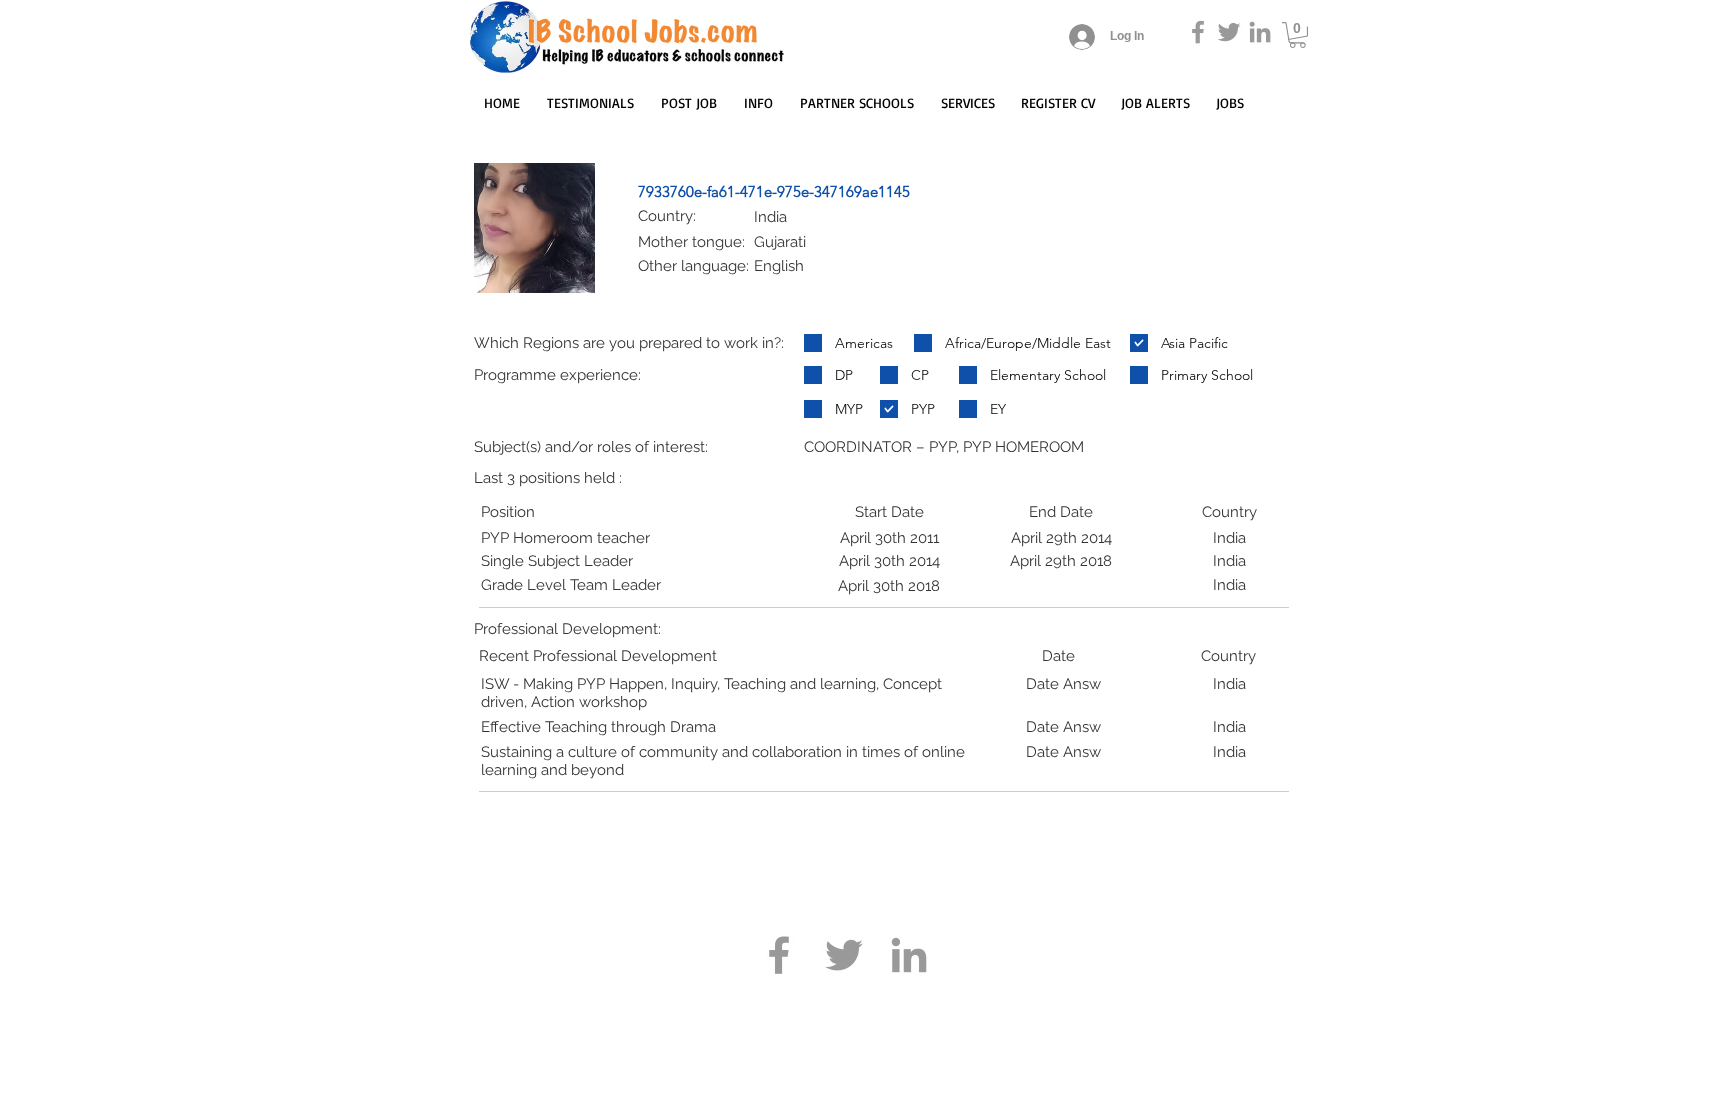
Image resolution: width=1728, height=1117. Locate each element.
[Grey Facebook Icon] (1198, 32)
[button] (1297, 35)
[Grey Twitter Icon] (1229, 32)
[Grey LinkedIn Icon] (1260, 32)
